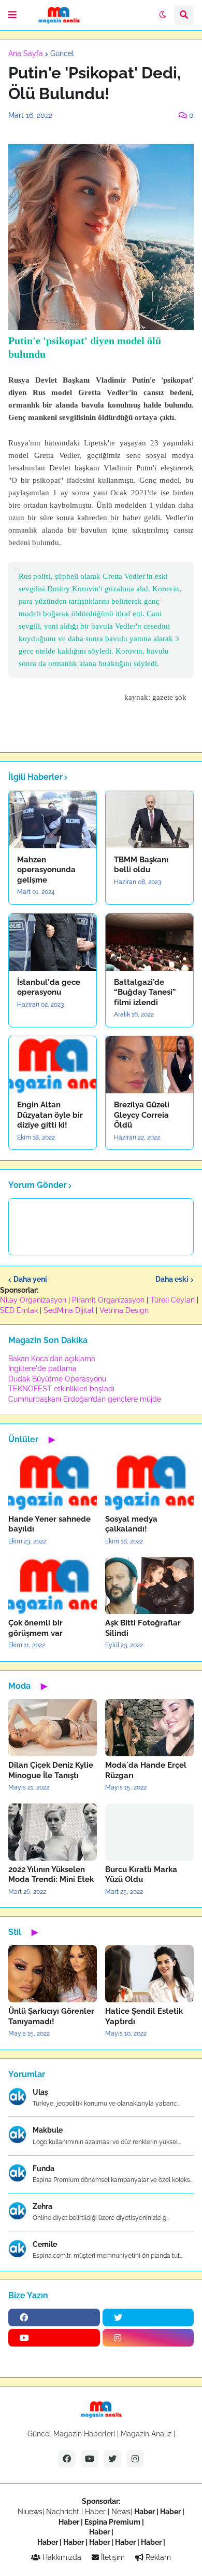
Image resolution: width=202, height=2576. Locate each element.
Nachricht (64, 2512)
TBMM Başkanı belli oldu (141, 865)
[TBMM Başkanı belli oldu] (149, 820)
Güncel (62, 53)
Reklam (157, 2557)
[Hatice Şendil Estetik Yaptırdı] (149, 1974)
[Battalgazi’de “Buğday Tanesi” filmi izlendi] (149, 942)
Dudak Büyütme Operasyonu (57, 1379)
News (121, 2512)
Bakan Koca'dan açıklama (52, 1359)
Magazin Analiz (146, 2434)
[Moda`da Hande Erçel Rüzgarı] (149, 1728)
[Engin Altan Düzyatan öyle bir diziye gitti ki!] (53, 1065)
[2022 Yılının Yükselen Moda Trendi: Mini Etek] (53, 1832)
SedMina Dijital (69, 1310)
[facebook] (54, 2317)
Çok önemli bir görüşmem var (35, 1628)
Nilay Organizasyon (33, 1300)
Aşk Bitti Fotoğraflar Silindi (143, 1628)
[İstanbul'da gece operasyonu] (53, 942)
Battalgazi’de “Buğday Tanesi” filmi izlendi (145, 992)
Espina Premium (112, 2522)
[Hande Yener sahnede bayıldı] (53, 1482)
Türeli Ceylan (172, 1300)
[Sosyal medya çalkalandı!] (149, 1482)
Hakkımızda (61, 2557)
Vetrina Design (124, 1310)
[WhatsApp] (54, 2358)
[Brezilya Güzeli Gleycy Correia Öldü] (149, 1065)
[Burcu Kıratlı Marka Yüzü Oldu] (149, 1832)
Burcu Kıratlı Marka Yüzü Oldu (141, 1875)
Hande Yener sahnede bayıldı (49, 1524)
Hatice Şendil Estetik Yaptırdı (144, 2016)
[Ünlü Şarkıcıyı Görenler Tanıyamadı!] (53, 1974)
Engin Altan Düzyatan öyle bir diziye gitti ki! (50, 1115)
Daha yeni (30, 1279)
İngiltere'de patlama (42, 1368)
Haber (96, 2512)
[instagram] (148, 2338)
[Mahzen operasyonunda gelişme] (53, 820)
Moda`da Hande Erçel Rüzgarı (146, 1770)
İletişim (112, 2557)
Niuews (30, 2512)
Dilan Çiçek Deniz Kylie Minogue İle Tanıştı (51, 1770)
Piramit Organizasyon (108, 1300)
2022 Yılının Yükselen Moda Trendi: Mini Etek (51, 1875)
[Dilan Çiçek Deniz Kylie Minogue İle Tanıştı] (53, 1728)
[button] (12, 15)
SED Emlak (19, 1310)
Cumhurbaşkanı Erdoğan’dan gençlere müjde (85, 1399)
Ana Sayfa (26, 53)
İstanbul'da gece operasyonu (49, 987)
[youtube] (54, 2338)
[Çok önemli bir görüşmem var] (53, 1585)
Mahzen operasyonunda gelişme (46, 870)
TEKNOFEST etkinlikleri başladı (61, 1389)
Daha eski (172, 1279)
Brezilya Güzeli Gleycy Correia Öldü (142, 1115)
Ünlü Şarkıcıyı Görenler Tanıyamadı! (51, 2016)
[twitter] (148, 2317)
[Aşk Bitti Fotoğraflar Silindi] (149, 1585)
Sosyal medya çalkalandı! (131, 1524)
